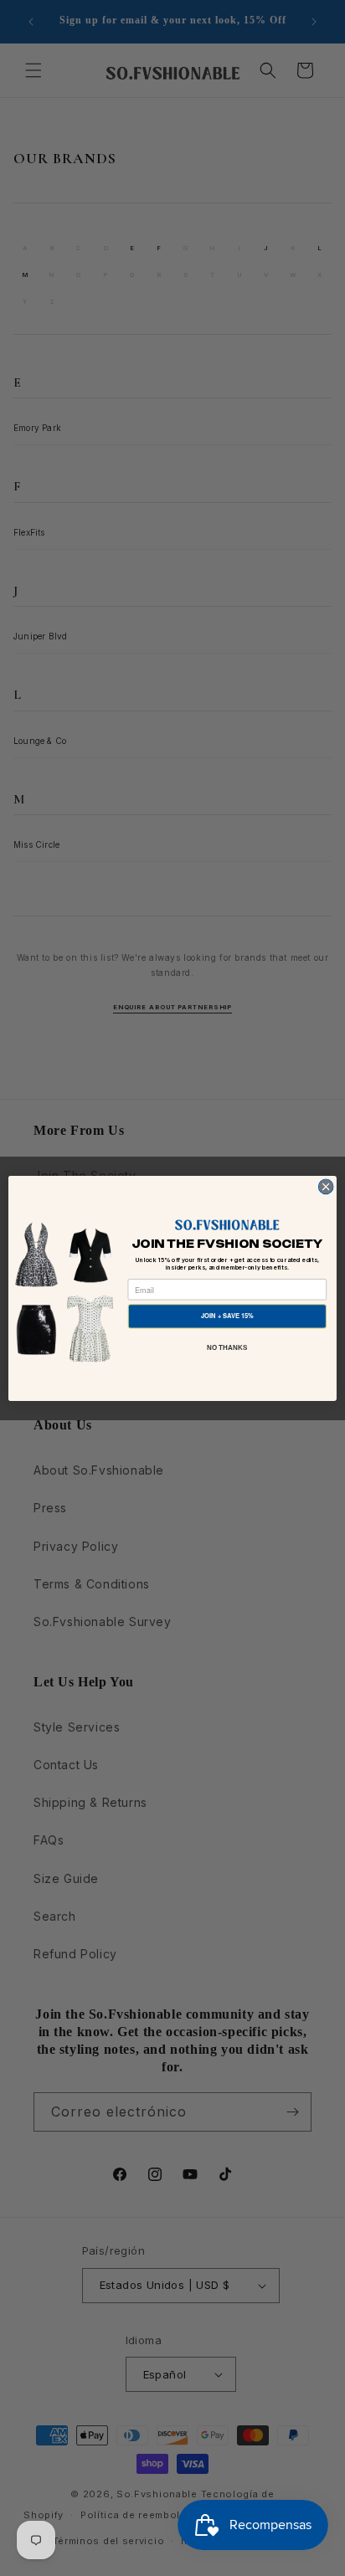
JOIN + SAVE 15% (227, 1315)
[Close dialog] (326, 1187)
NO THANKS (227, 1347)
